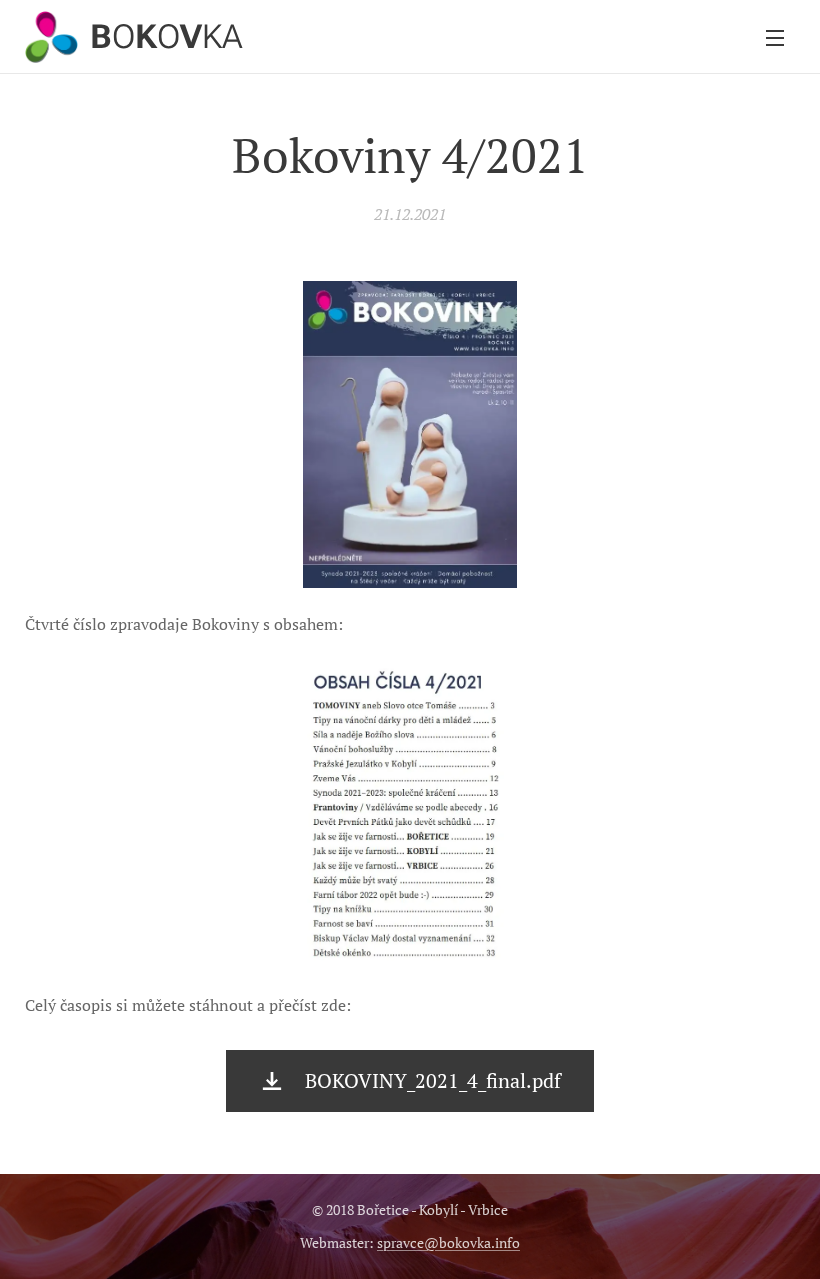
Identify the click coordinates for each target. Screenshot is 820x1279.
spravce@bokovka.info (448, 1242)
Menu (775, 37)
